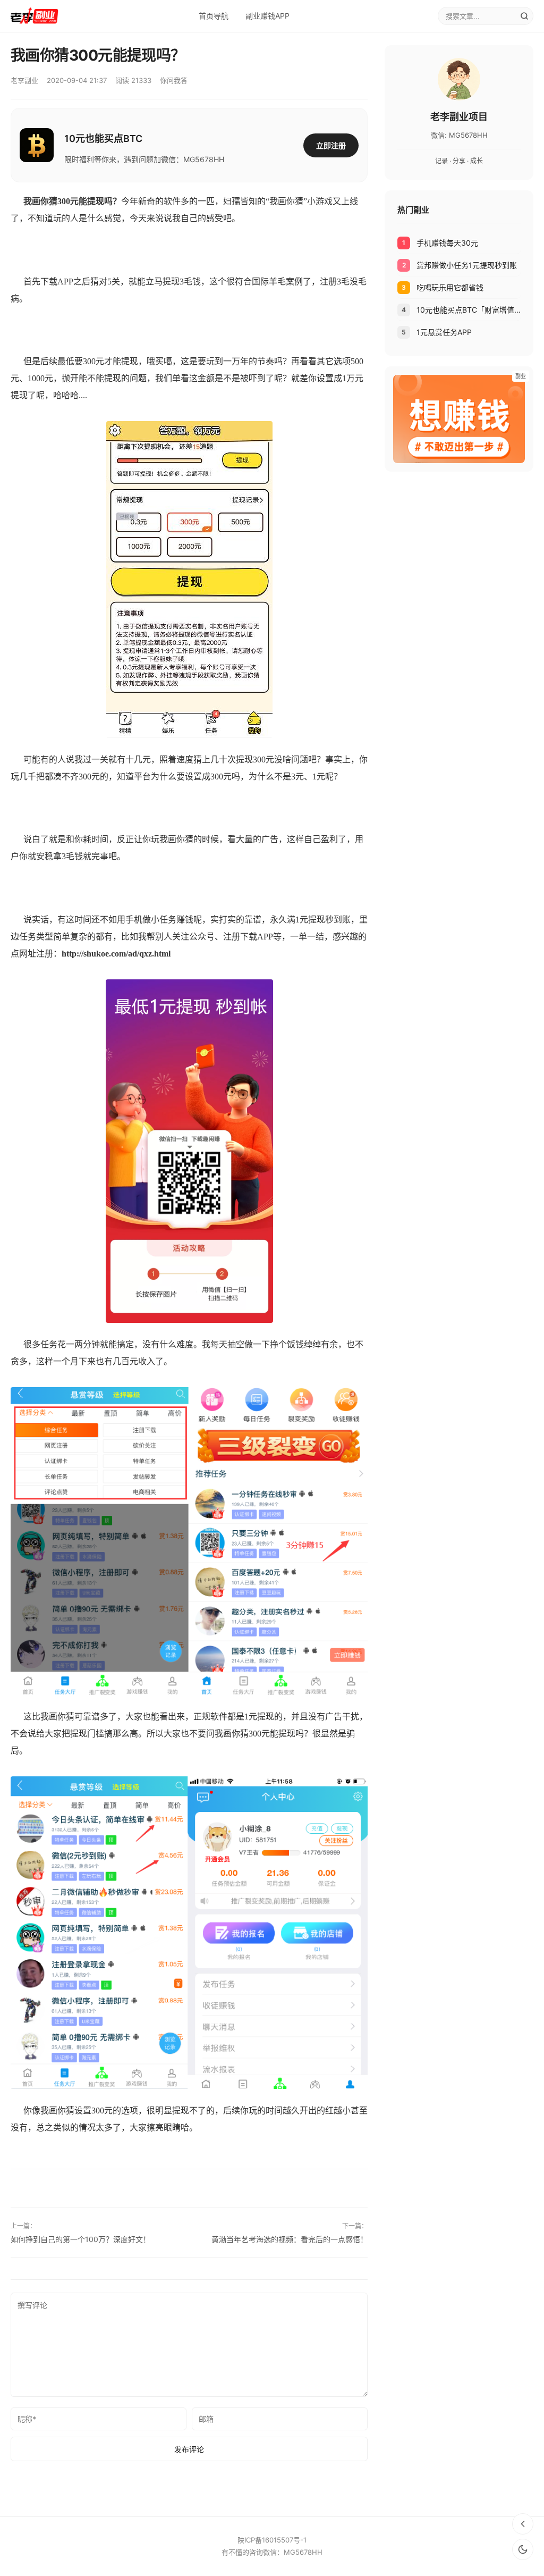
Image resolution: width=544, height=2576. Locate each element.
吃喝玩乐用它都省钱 (450, 287)
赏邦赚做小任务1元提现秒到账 (467, 265)
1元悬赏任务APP (444, 332)
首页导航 (214, 16)
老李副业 (24, 80)
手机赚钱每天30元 (447, 243)
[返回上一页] (523, 2524)
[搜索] (524, 16)
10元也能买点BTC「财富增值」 (469, 310)
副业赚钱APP (267, 16)
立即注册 (331, 145)
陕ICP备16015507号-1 (272, 2540)
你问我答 (174, 80)
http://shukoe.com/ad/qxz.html (116, 954)
